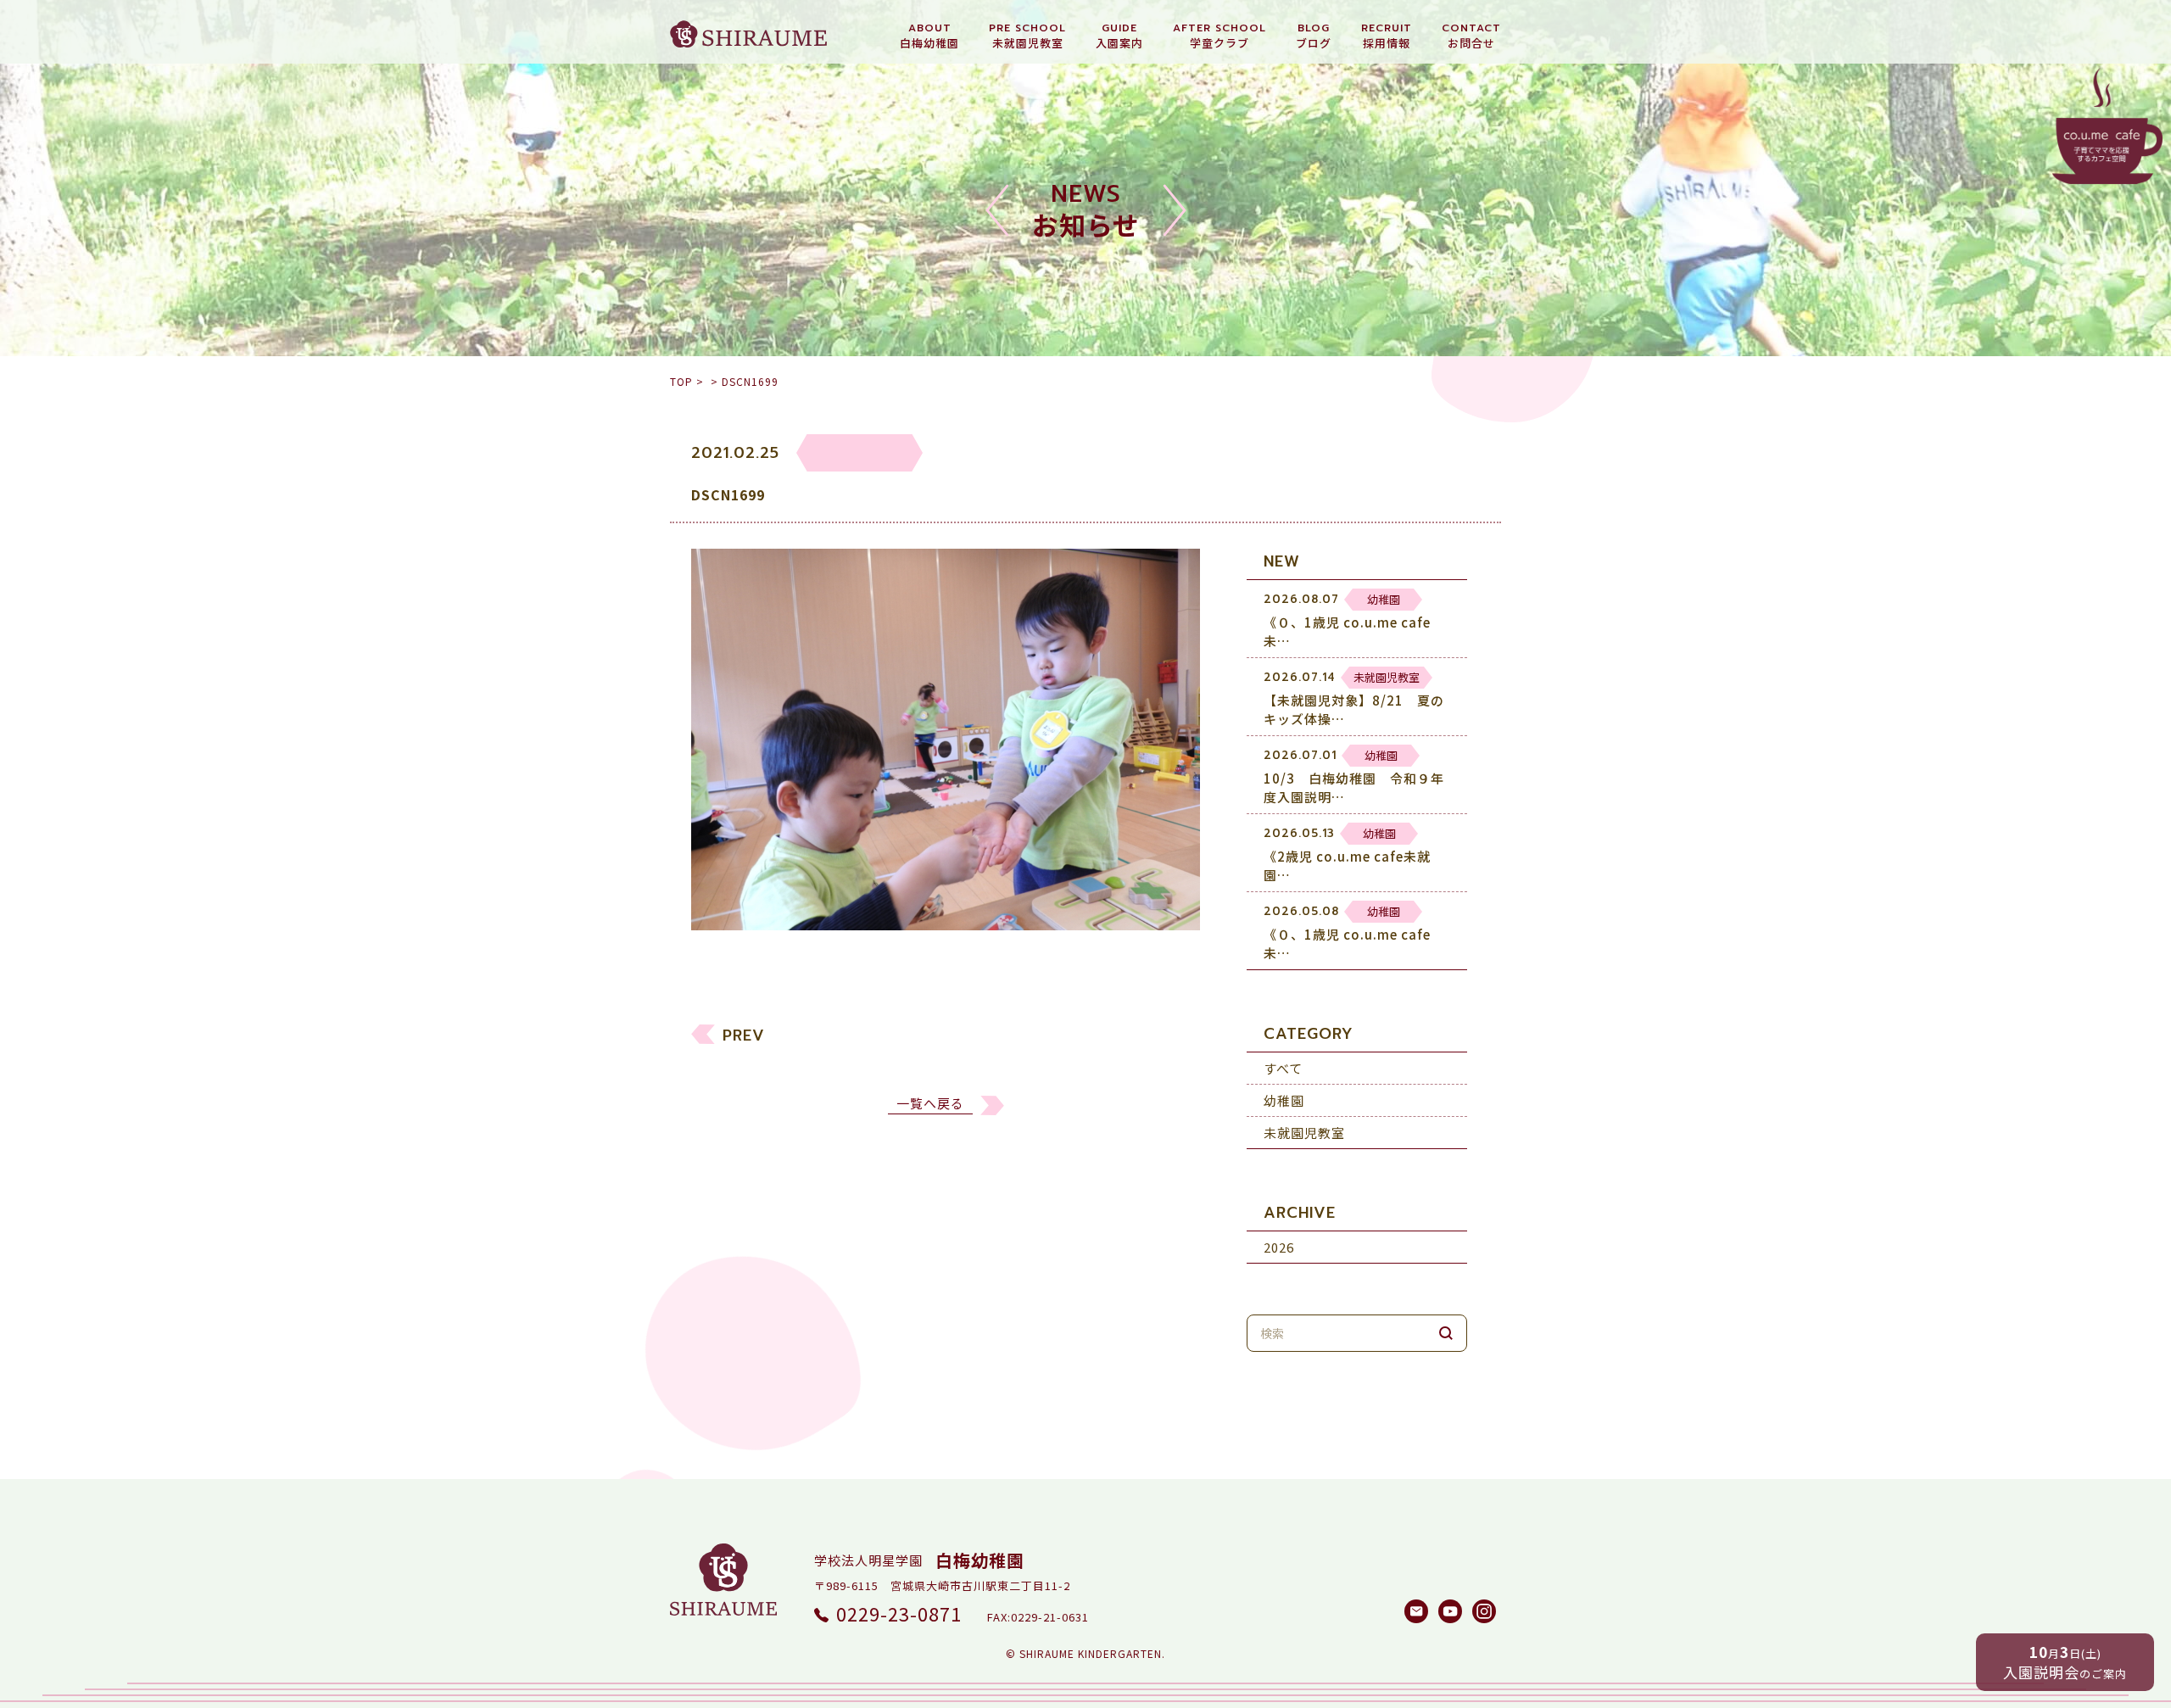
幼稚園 (1284, 1100)
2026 (1279, 1247)
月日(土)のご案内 (2065, 1662)
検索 (1446, 1333)
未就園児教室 (1304, 1133)
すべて (1283, 1068)
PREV (744, 1035)
